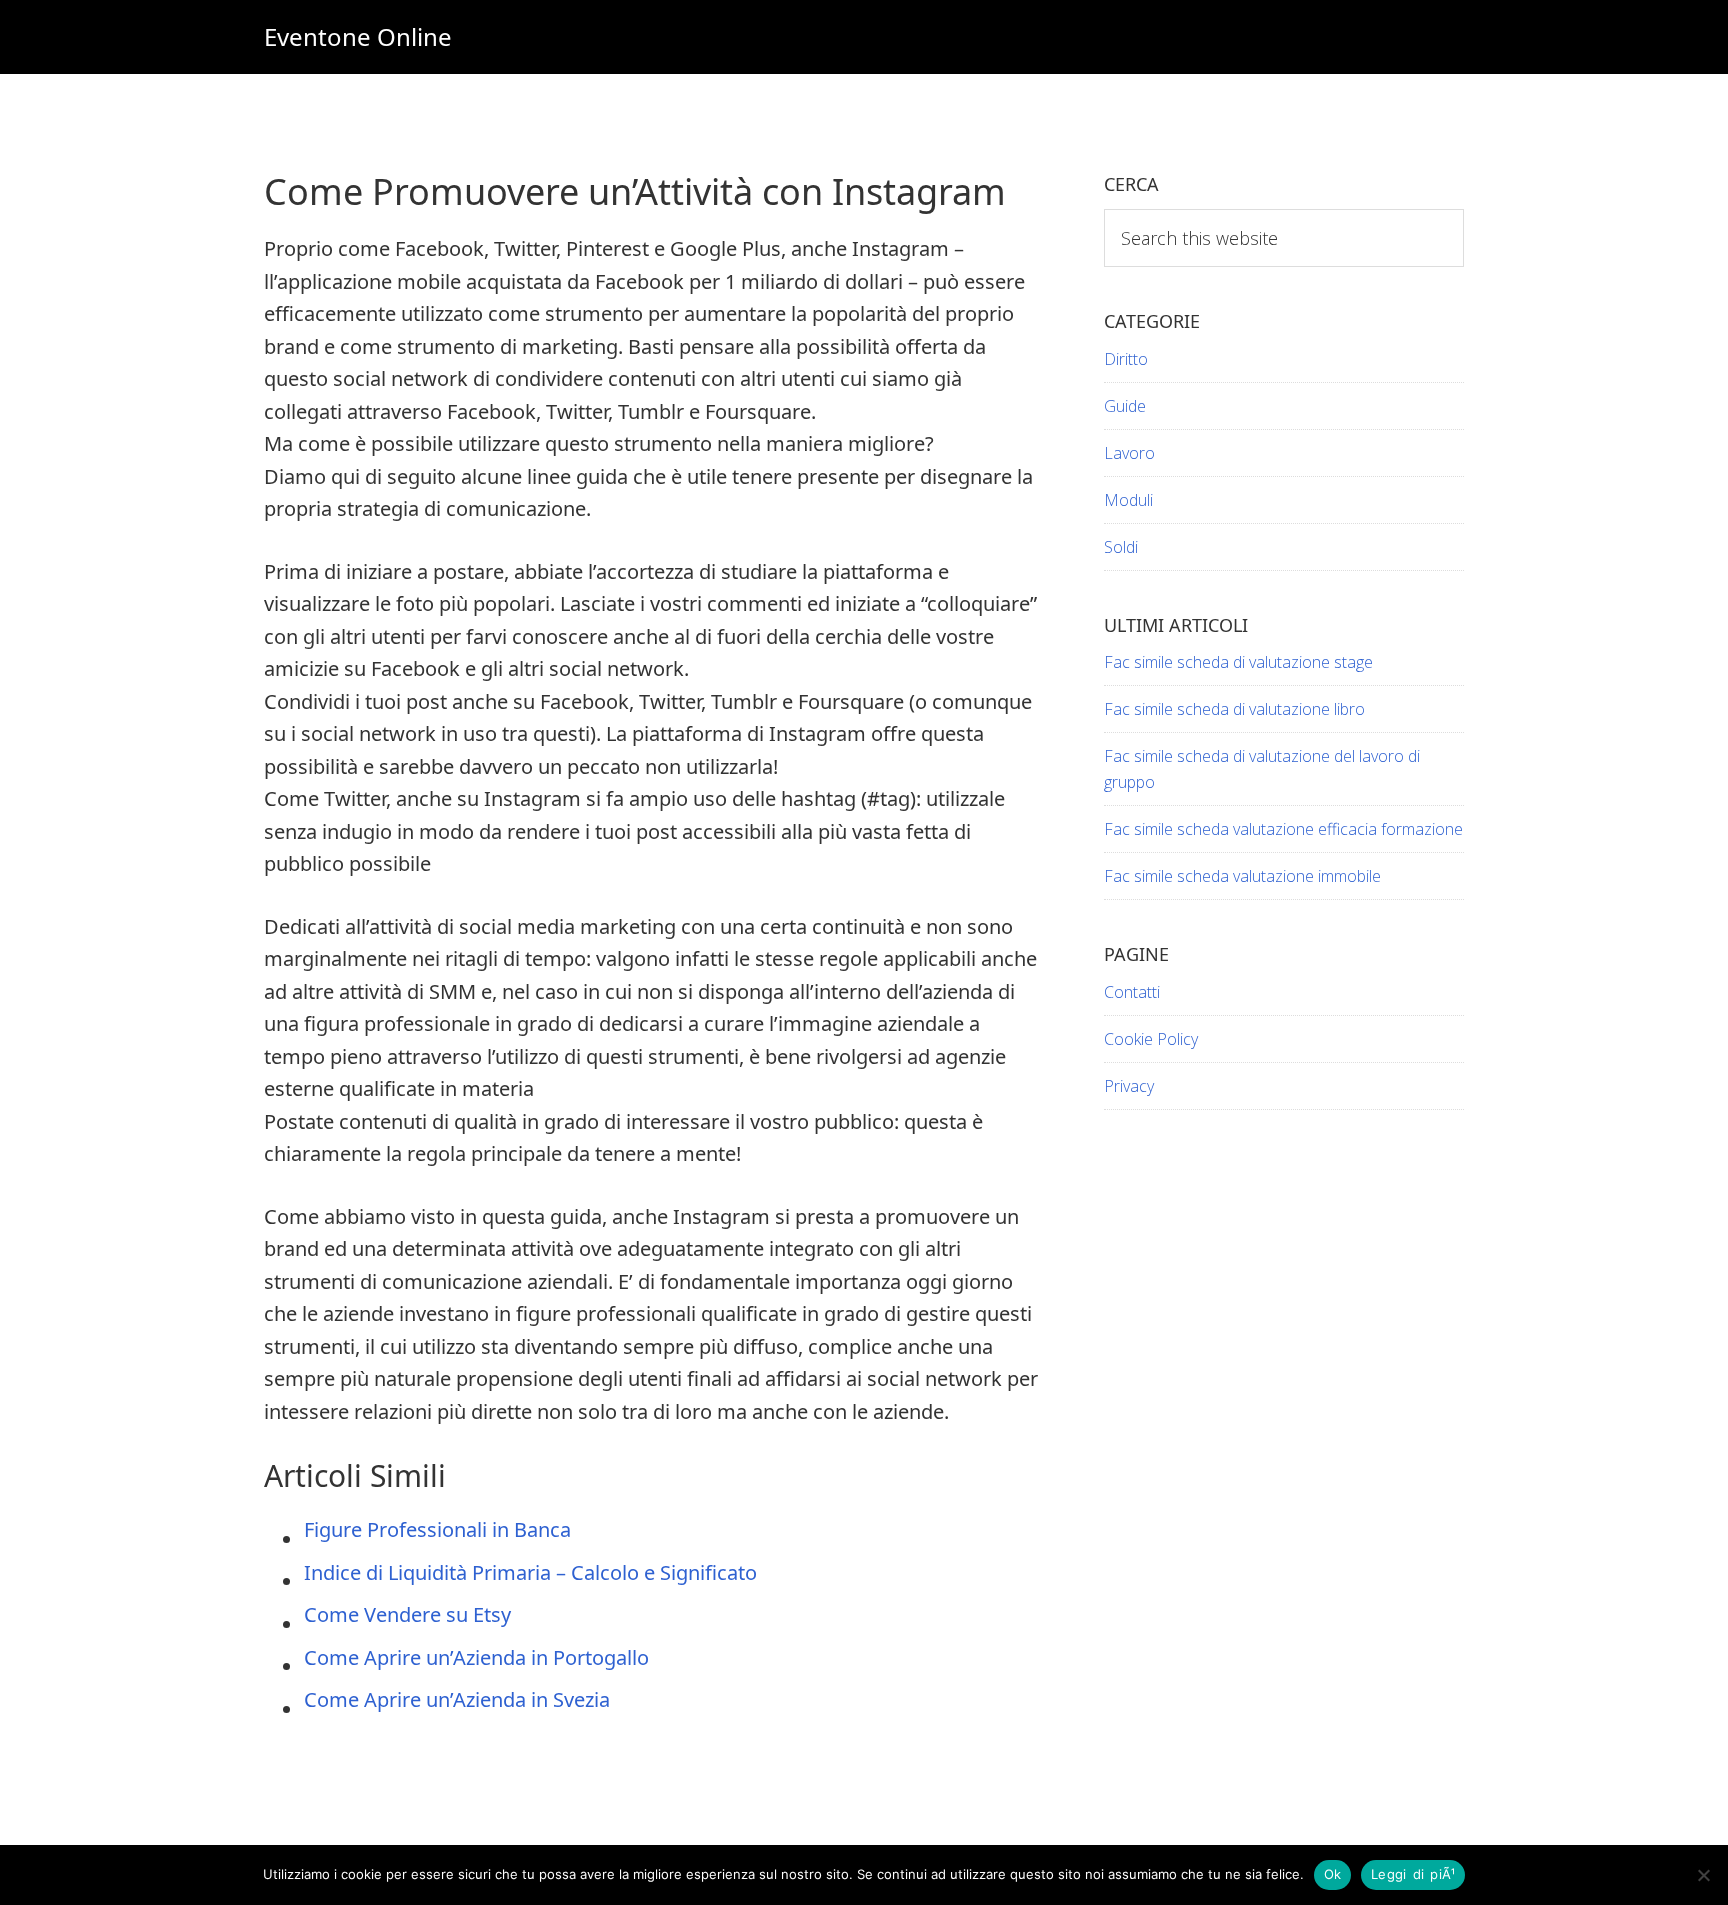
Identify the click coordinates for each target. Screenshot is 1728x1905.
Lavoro (1129, 453)
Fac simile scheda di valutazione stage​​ (1238, 662)
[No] (1703, 1875)
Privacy (1129, 1086)
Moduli (1128, 500)
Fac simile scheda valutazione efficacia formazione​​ (1283, 829)
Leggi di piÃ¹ (1413, 1874)
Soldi (1121, 547)
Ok (1333, 1874)
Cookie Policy (1151, 1039)
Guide (1125, 406)
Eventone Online (358, 36)
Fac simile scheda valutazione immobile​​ (1242, 876)
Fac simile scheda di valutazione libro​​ (1234, 709)
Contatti (1132, 992)
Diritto (1126, 359)
